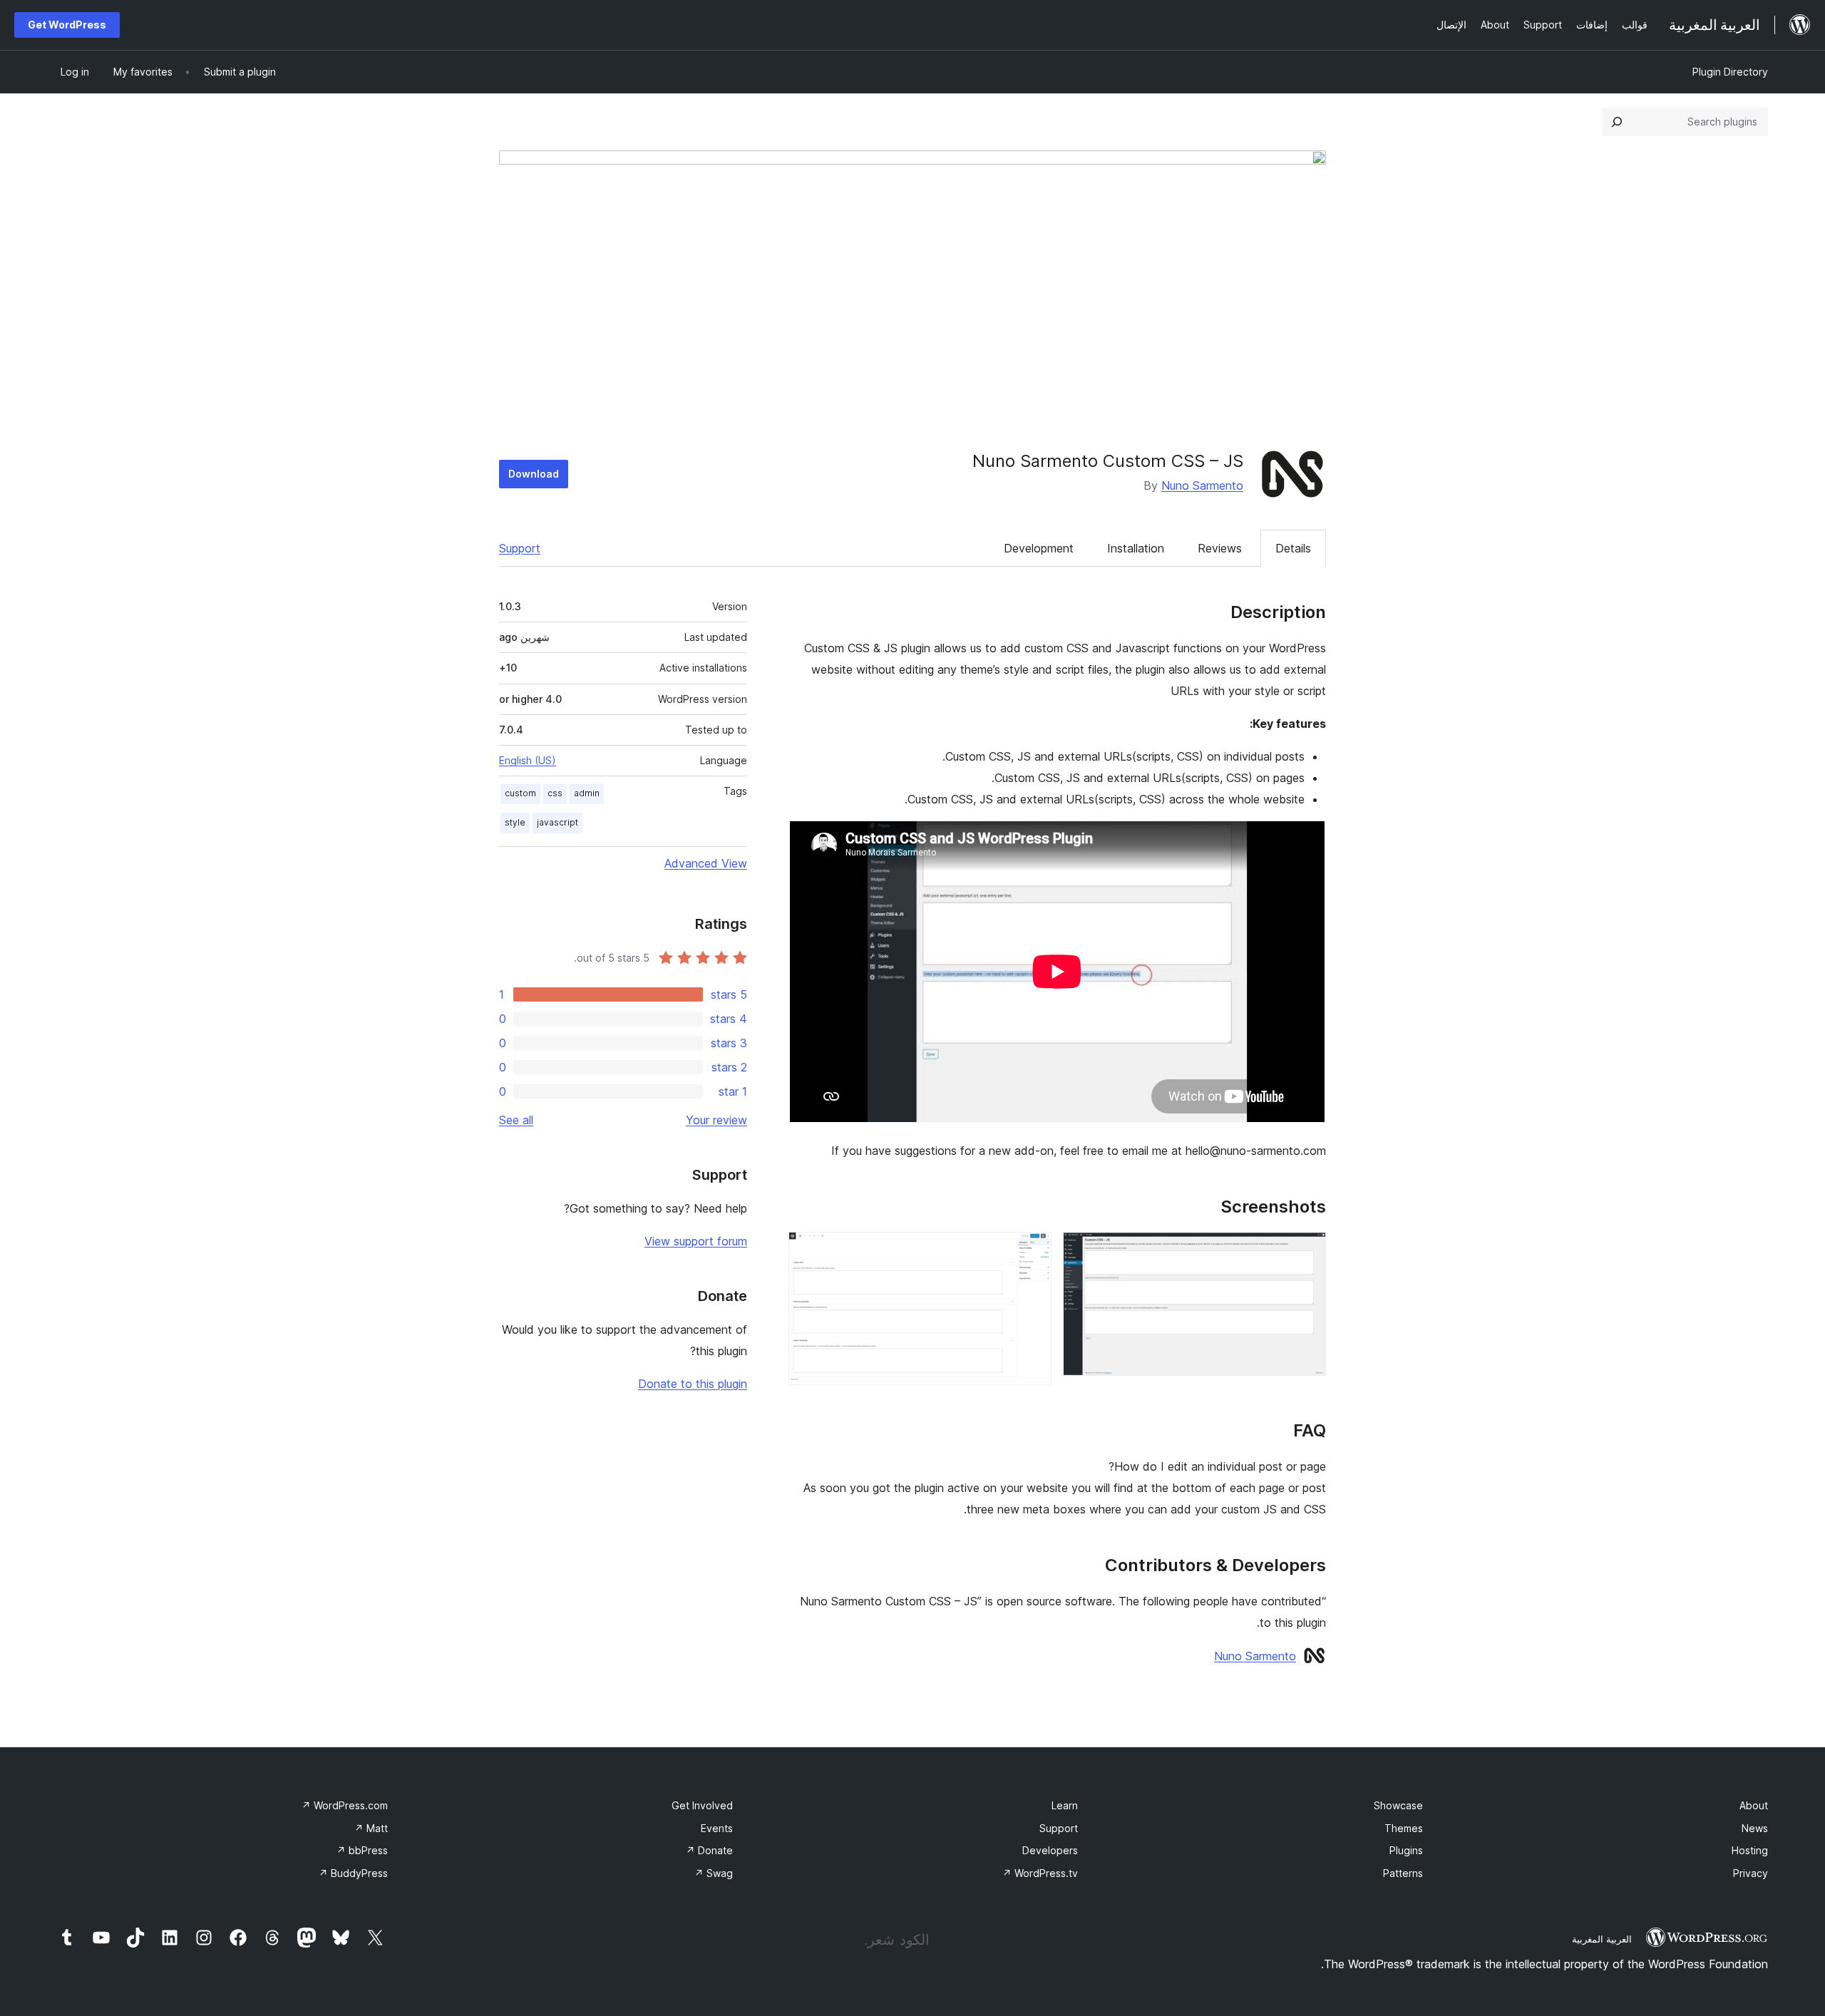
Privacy (1751, 1873)
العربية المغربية (1602, 1939)
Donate (709, 1850)
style (515, 822)
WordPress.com (345, 1805)
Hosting (1750, 1850)
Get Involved (702, 1805)
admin (587, 793)
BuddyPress (353, 1873)
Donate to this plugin (693, 1384)
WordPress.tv (1040, 1873)
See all (516, 1120)
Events (717, 1828)
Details (1293, 548)
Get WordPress (67, 25)
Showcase (1398, 1805)
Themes (1404, 1828)
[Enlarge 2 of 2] (1032, 1251)
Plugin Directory (1730, 72)
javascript (557, 822)
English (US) (528, 760)
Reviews (1220, 548)
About (1754, 1805)
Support (520, 548)
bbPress (362, 1850)
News (1755, 1828)
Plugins (1406, 1850)
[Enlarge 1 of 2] (1307, 1251)
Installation (1136, 548)
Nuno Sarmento (1202, 485)
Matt (371, 1828)
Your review (716, 1120)
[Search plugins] (1617, 122)
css (555, 793)
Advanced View (706, 863)
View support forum (696, 1241)
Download (534, 474)
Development (1039, 548)
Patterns (1403, 1873)
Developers (1050, 1850)
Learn (1065, 1805)
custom (520, 793)
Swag (714, 1873)
